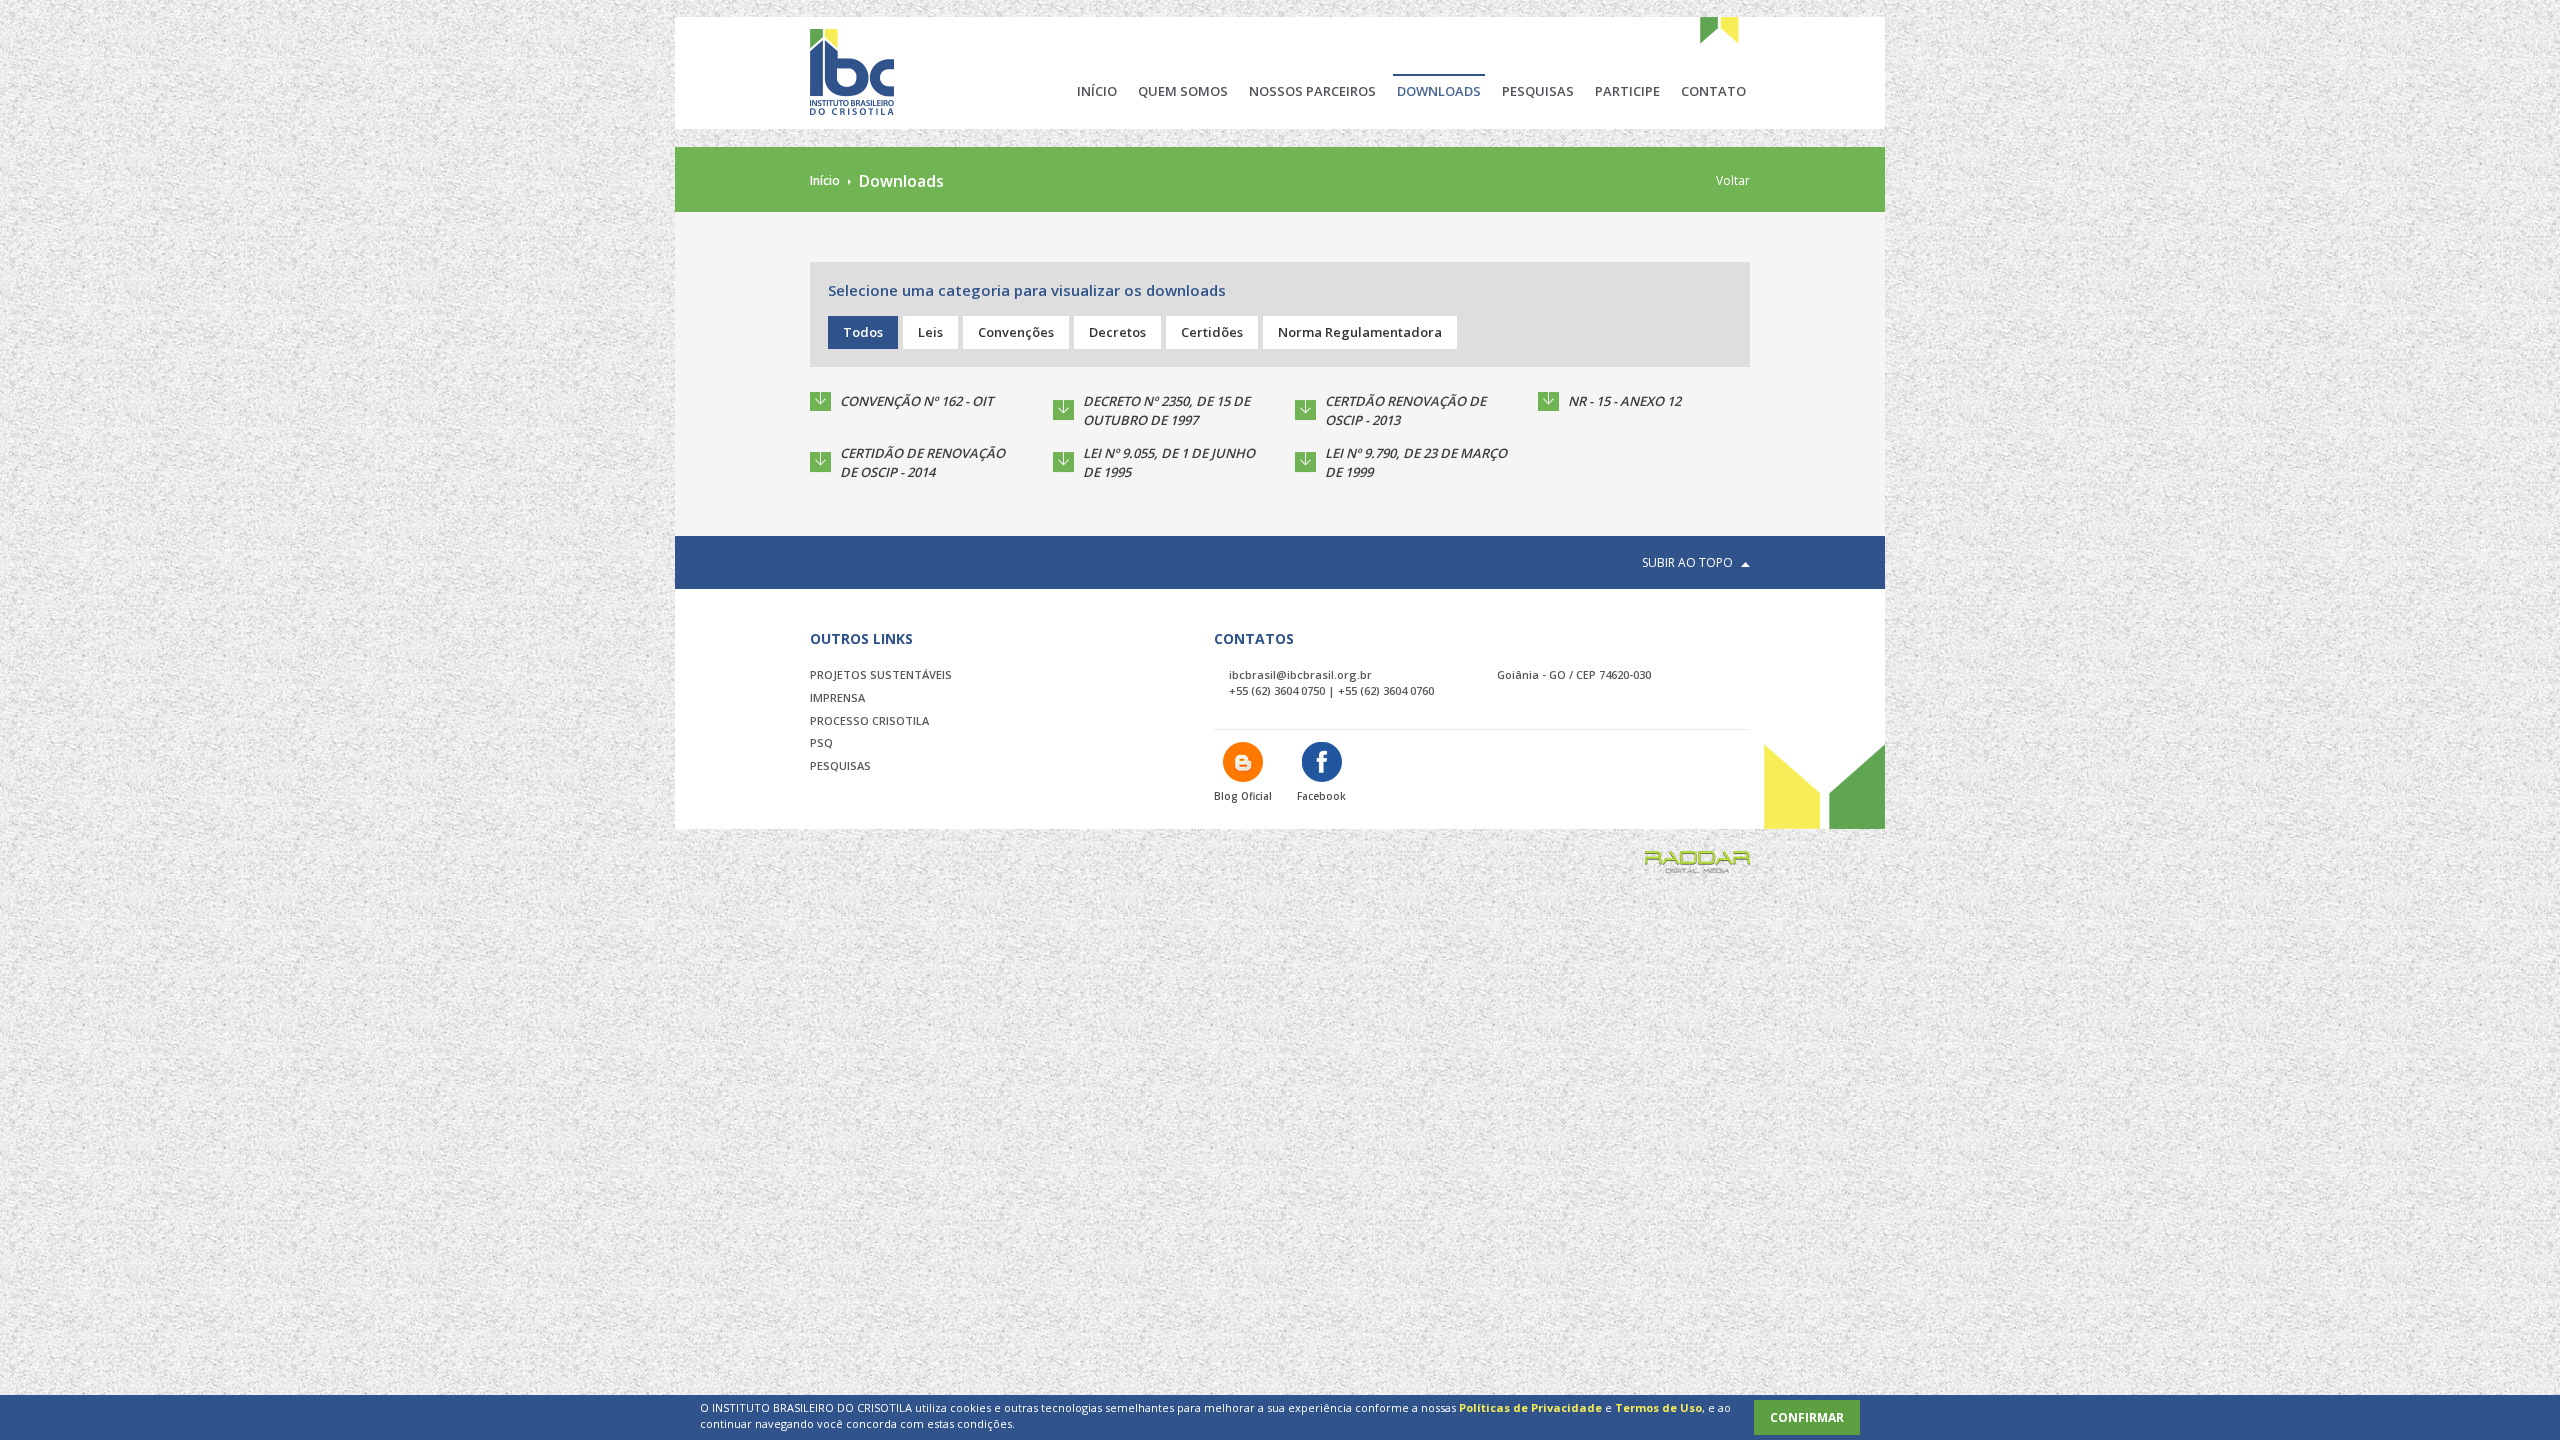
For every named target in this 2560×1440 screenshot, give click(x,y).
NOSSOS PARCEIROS (1312, 91)
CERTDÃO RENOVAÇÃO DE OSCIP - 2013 (1405, 410)
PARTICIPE (1627, 91)
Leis (930, 332)
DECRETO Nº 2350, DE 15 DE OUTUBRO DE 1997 (1166, 410)
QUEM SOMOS (1183, 91)
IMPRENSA (837, 697)
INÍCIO (1097, 91)
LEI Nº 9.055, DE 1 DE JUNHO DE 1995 (1169, 462)
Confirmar (1807, 1417)
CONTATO (1713, 91)
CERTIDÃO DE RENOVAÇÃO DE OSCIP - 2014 (922, 462)
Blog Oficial (1243, 796)
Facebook (1321, 796)
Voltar (1733, 180)
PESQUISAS (1538, 91)
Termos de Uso (1658, 1407)
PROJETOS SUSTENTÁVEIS (881, 674)
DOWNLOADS (1439, 91)
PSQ (821, 742)
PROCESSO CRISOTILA (869, 720)
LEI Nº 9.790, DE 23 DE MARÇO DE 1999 (1416, 462)
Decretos (1117, 332)
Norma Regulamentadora (1360, 332)
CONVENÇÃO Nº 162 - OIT (916, 401)
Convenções (1016, 332)
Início (825, 180)
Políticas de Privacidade (1530, 1407)
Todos (863, 332)
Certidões (1212, 332)
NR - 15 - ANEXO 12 (1624, 401)
